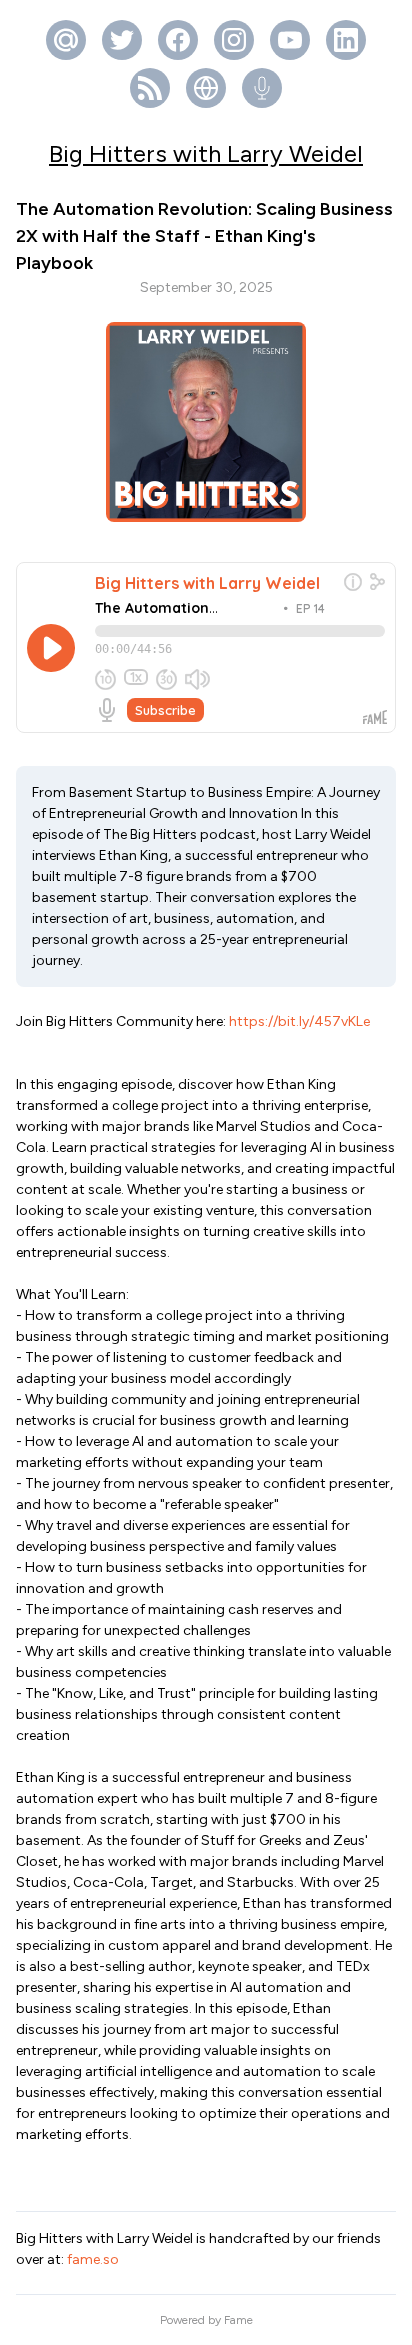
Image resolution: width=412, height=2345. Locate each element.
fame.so (93, 2259)
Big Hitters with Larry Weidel (206, 153)
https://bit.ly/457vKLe (299, 1021)
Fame (238, 2320)
